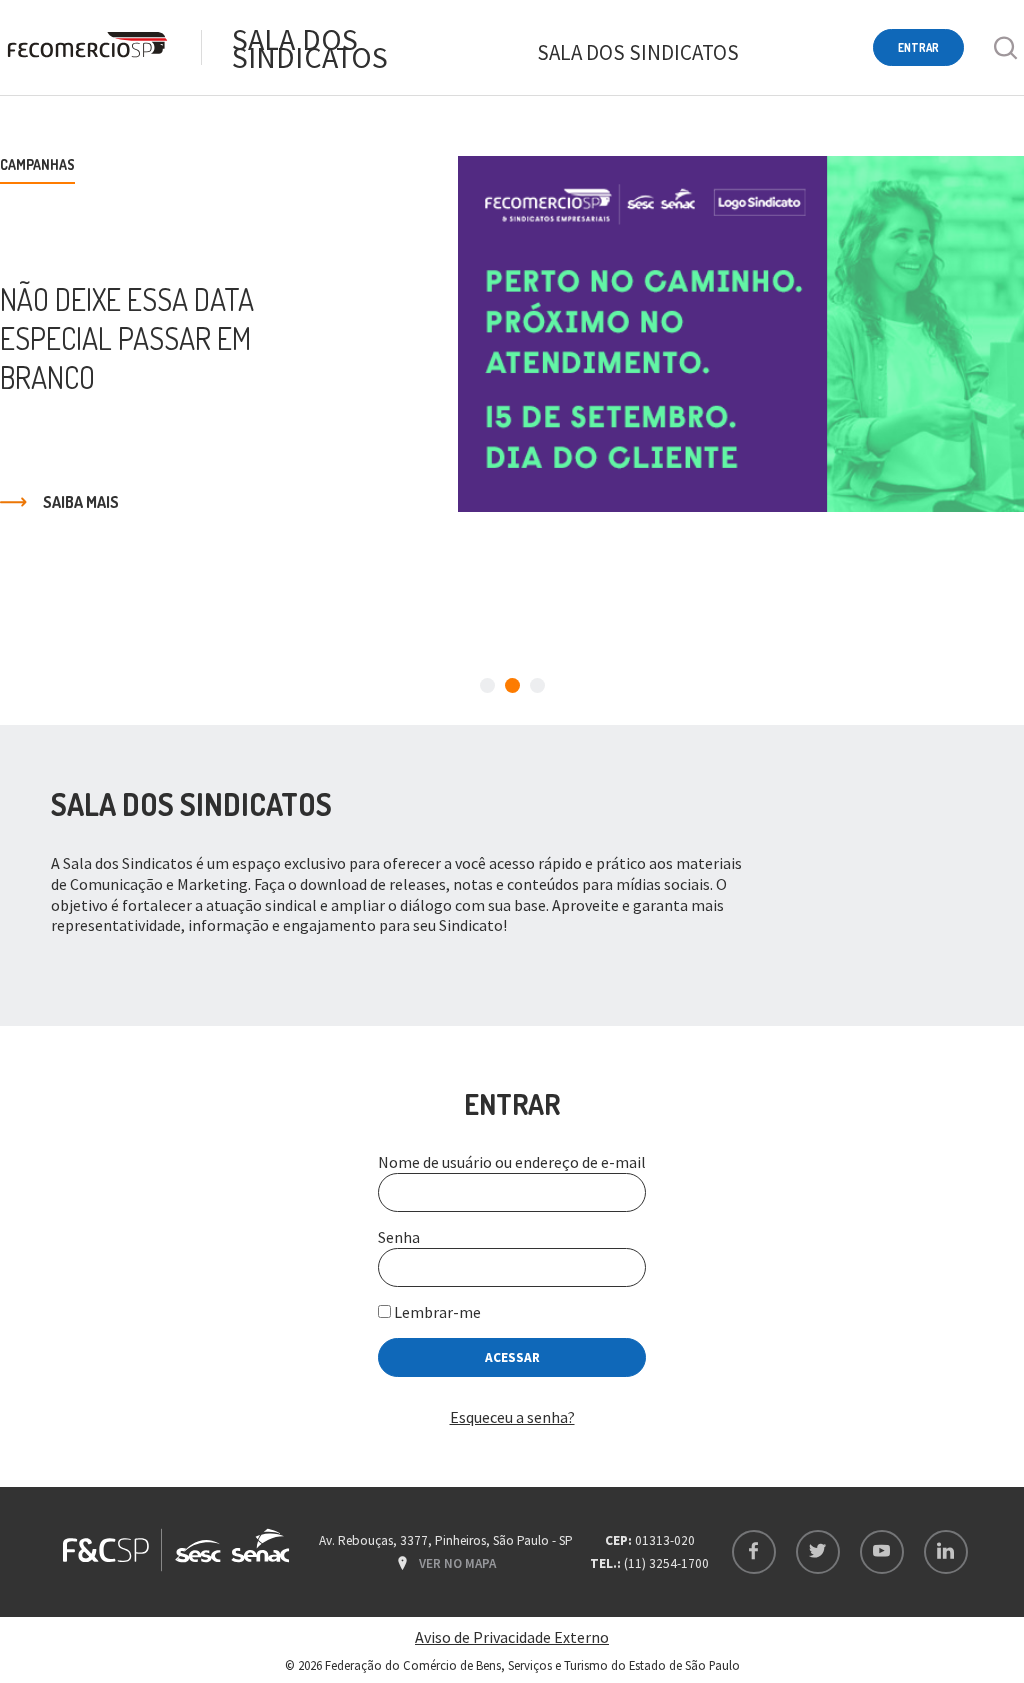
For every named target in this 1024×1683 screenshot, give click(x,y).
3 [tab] (537, 685)
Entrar (918, 47)
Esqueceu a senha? (512, 1417)
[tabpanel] (512, 334)
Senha (399, 1237)
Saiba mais (81, 502)
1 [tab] (487, 685)
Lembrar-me (436, 1312)
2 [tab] (512, 685)
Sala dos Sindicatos (310, 48)
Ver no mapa (457, 1563)
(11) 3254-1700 (666, 1563)
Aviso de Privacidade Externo (512, 1637)
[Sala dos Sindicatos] (85, 47)
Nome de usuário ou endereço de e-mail (512, 1162)
